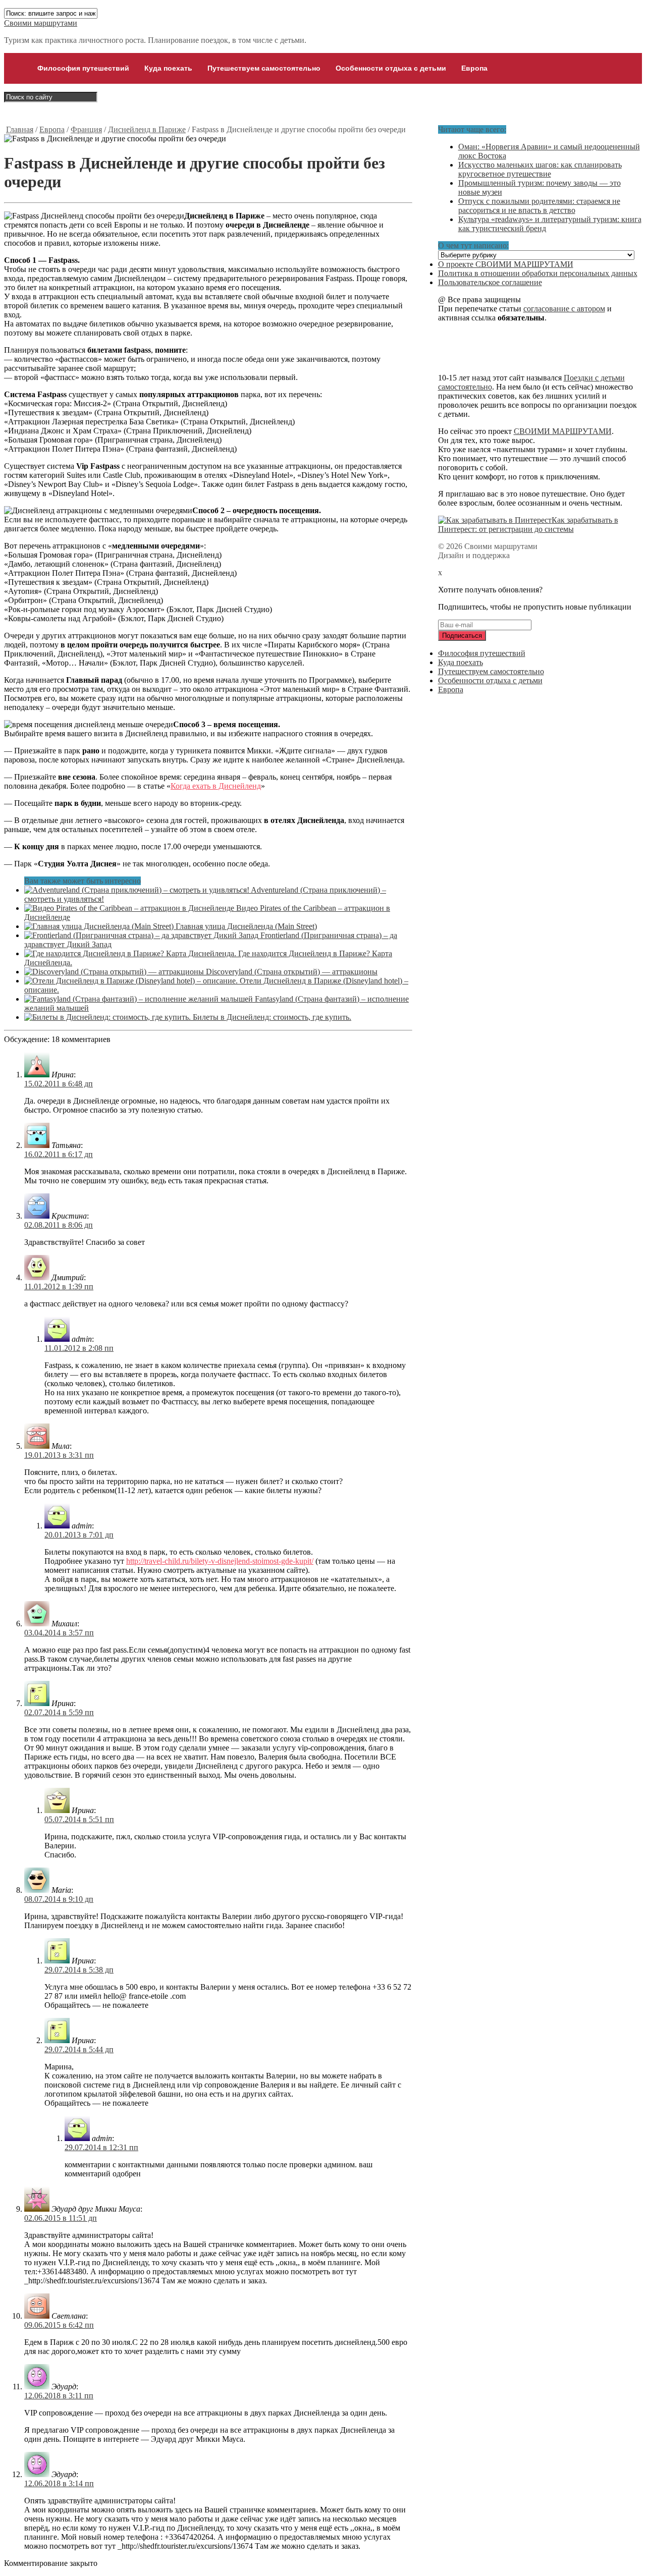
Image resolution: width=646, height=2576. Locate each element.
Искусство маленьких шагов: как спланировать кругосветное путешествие (540, 169)
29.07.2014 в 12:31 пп (101, 2147)
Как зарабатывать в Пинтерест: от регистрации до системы (528, 525)
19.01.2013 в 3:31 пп (59, 1455)
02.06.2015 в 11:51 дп (61, 2218)
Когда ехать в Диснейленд (216, 786)
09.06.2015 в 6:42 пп (59, 2325)
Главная (20, 129)
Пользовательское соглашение (490, 282)
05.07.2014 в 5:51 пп (79, 1819)
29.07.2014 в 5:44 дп (79, 2049)
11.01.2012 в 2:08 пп (79, 1348)
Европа (474, 68)
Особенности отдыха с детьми (391, 68)
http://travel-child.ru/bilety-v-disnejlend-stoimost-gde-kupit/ (220, 1561)
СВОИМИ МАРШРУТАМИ (563, 431)
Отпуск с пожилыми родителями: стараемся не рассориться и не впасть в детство (539, 206)
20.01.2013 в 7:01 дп (79, 1535)
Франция (86, 129)
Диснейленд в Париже (147, 129)
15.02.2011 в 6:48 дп (59, 1084)
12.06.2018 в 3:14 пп (59, 2483)
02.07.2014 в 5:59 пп (59, 1712)
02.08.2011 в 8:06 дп (59, 1225)
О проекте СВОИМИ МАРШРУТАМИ (506, 264)
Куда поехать (168, 68)
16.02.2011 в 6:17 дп (59, 1154)
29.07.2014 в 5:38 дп (79, 1970)
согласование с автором (564, 309)
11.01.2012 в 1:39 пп (59, 1286)
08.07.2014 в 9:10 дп (59, 1899)
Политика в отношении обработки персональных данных (538, 273)
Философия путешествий (83, 68)
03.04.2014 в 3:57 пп (59, 1633)
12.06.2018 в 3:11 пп (59, 2396)
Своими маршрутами (41, 23)
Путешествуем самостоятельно (264, 68)
